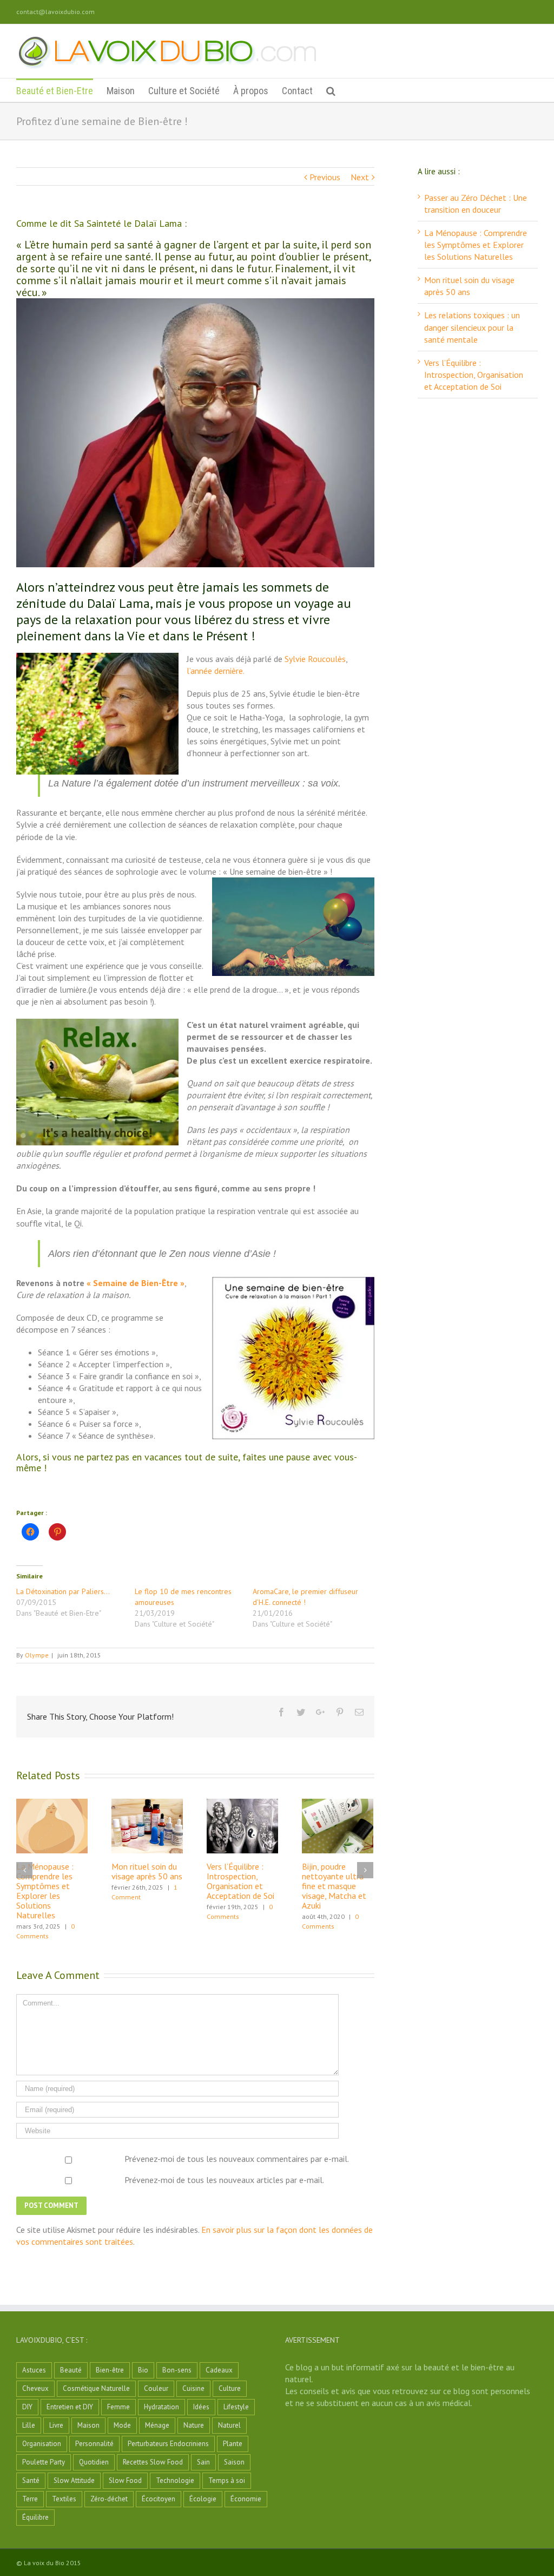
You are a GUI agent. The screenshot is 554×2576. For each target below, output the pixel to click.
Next (360, 177)
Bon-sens (177, 2370)
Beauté (71, 2370)
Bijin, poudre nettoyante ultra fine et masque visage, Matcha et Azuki (334, 1886)
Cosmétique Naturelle (96, 2388)
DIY (27, 2407)
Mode (122, 2425)
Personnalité (94, 2444)
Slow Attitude (74, 2480)
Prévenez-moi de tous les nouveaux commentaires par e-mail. (237, 2159)
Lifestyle (236, 2407)
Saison (234, 2462)
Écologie (203, 2499)
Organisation (42, 2444)
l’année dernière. (216, 671)
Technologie (175, 2480)
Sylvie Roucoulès (315, 659)
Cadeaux (219, 2370)
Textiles (64, 2499)
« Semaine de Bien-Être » (136, 1283)
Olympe (37, 1655)
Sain (203, 2462)
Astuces (34, 2370)
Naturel (229, 2425)
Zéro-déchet (109, 2499)
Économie (246, 2499)
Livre (56, 2425)
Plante (233, 2444)
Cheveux (35, 2388)
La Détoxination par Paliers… (63, 1591)
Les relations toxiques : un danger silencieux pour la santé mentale (472, 327)
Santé (31, 2480)
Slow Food (125, 2480)
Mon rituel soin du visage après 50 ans (147, 1871)
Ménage (157, 2425)
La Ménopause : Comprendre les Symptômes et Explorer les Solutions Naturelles (45, 1891)
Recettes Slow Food (153, 2462)
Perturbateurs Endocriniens (168, 2444)
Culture (230, 2388)
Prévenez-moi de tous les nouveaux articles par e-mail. (224, 2180)
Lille (29, 2425)
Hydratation (161, 2407)
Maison (88, 2425)
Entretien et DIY (70, 2407)
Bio (143, 2370)
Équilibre (35, 2517)
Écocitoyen (159, 2499)
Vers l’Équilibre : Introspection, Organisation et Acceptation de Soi (240, 1881)
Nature (194, 2425)
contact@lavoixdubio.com (55, 12)
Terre (30, 2499)
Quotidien (94, 2462)
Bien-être (110, 2370)
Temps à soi (227, 2480)
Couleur (156, 2388)
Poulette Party (44, 2462)
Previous (325, 177)
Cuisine (193, 2388)
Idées (201, 2407)
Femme (118, 2407)
